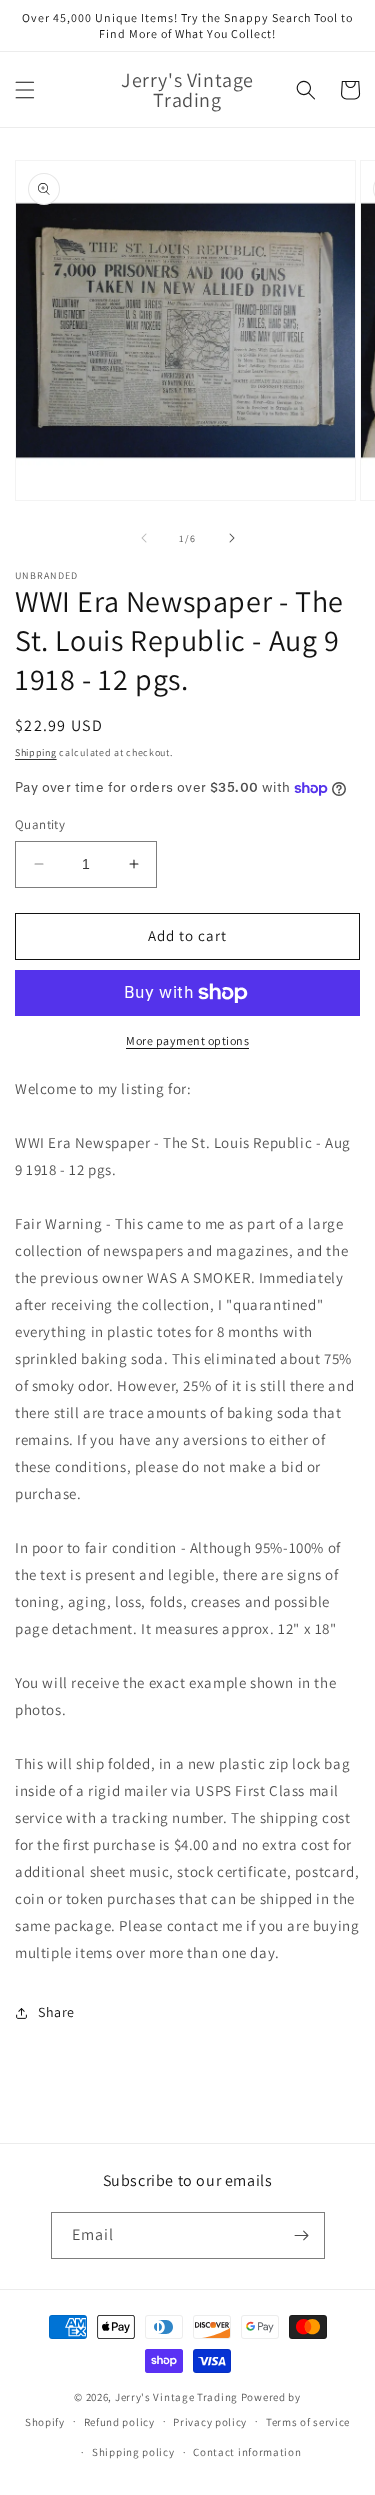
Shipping (36, 752)
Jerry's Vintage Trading (176, 2397)
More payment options (187, 1040)
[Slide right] (232, 538)
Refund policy (119, 2422)
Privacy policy (210, 2422)
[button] (25, 90)
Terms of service (308, 2422)
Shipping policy (133, 2452)
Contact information (247, 2452)
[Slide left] (144, 538)
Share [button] (56, 2012)
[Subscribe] (302, 2235)
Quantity (40, 824)
